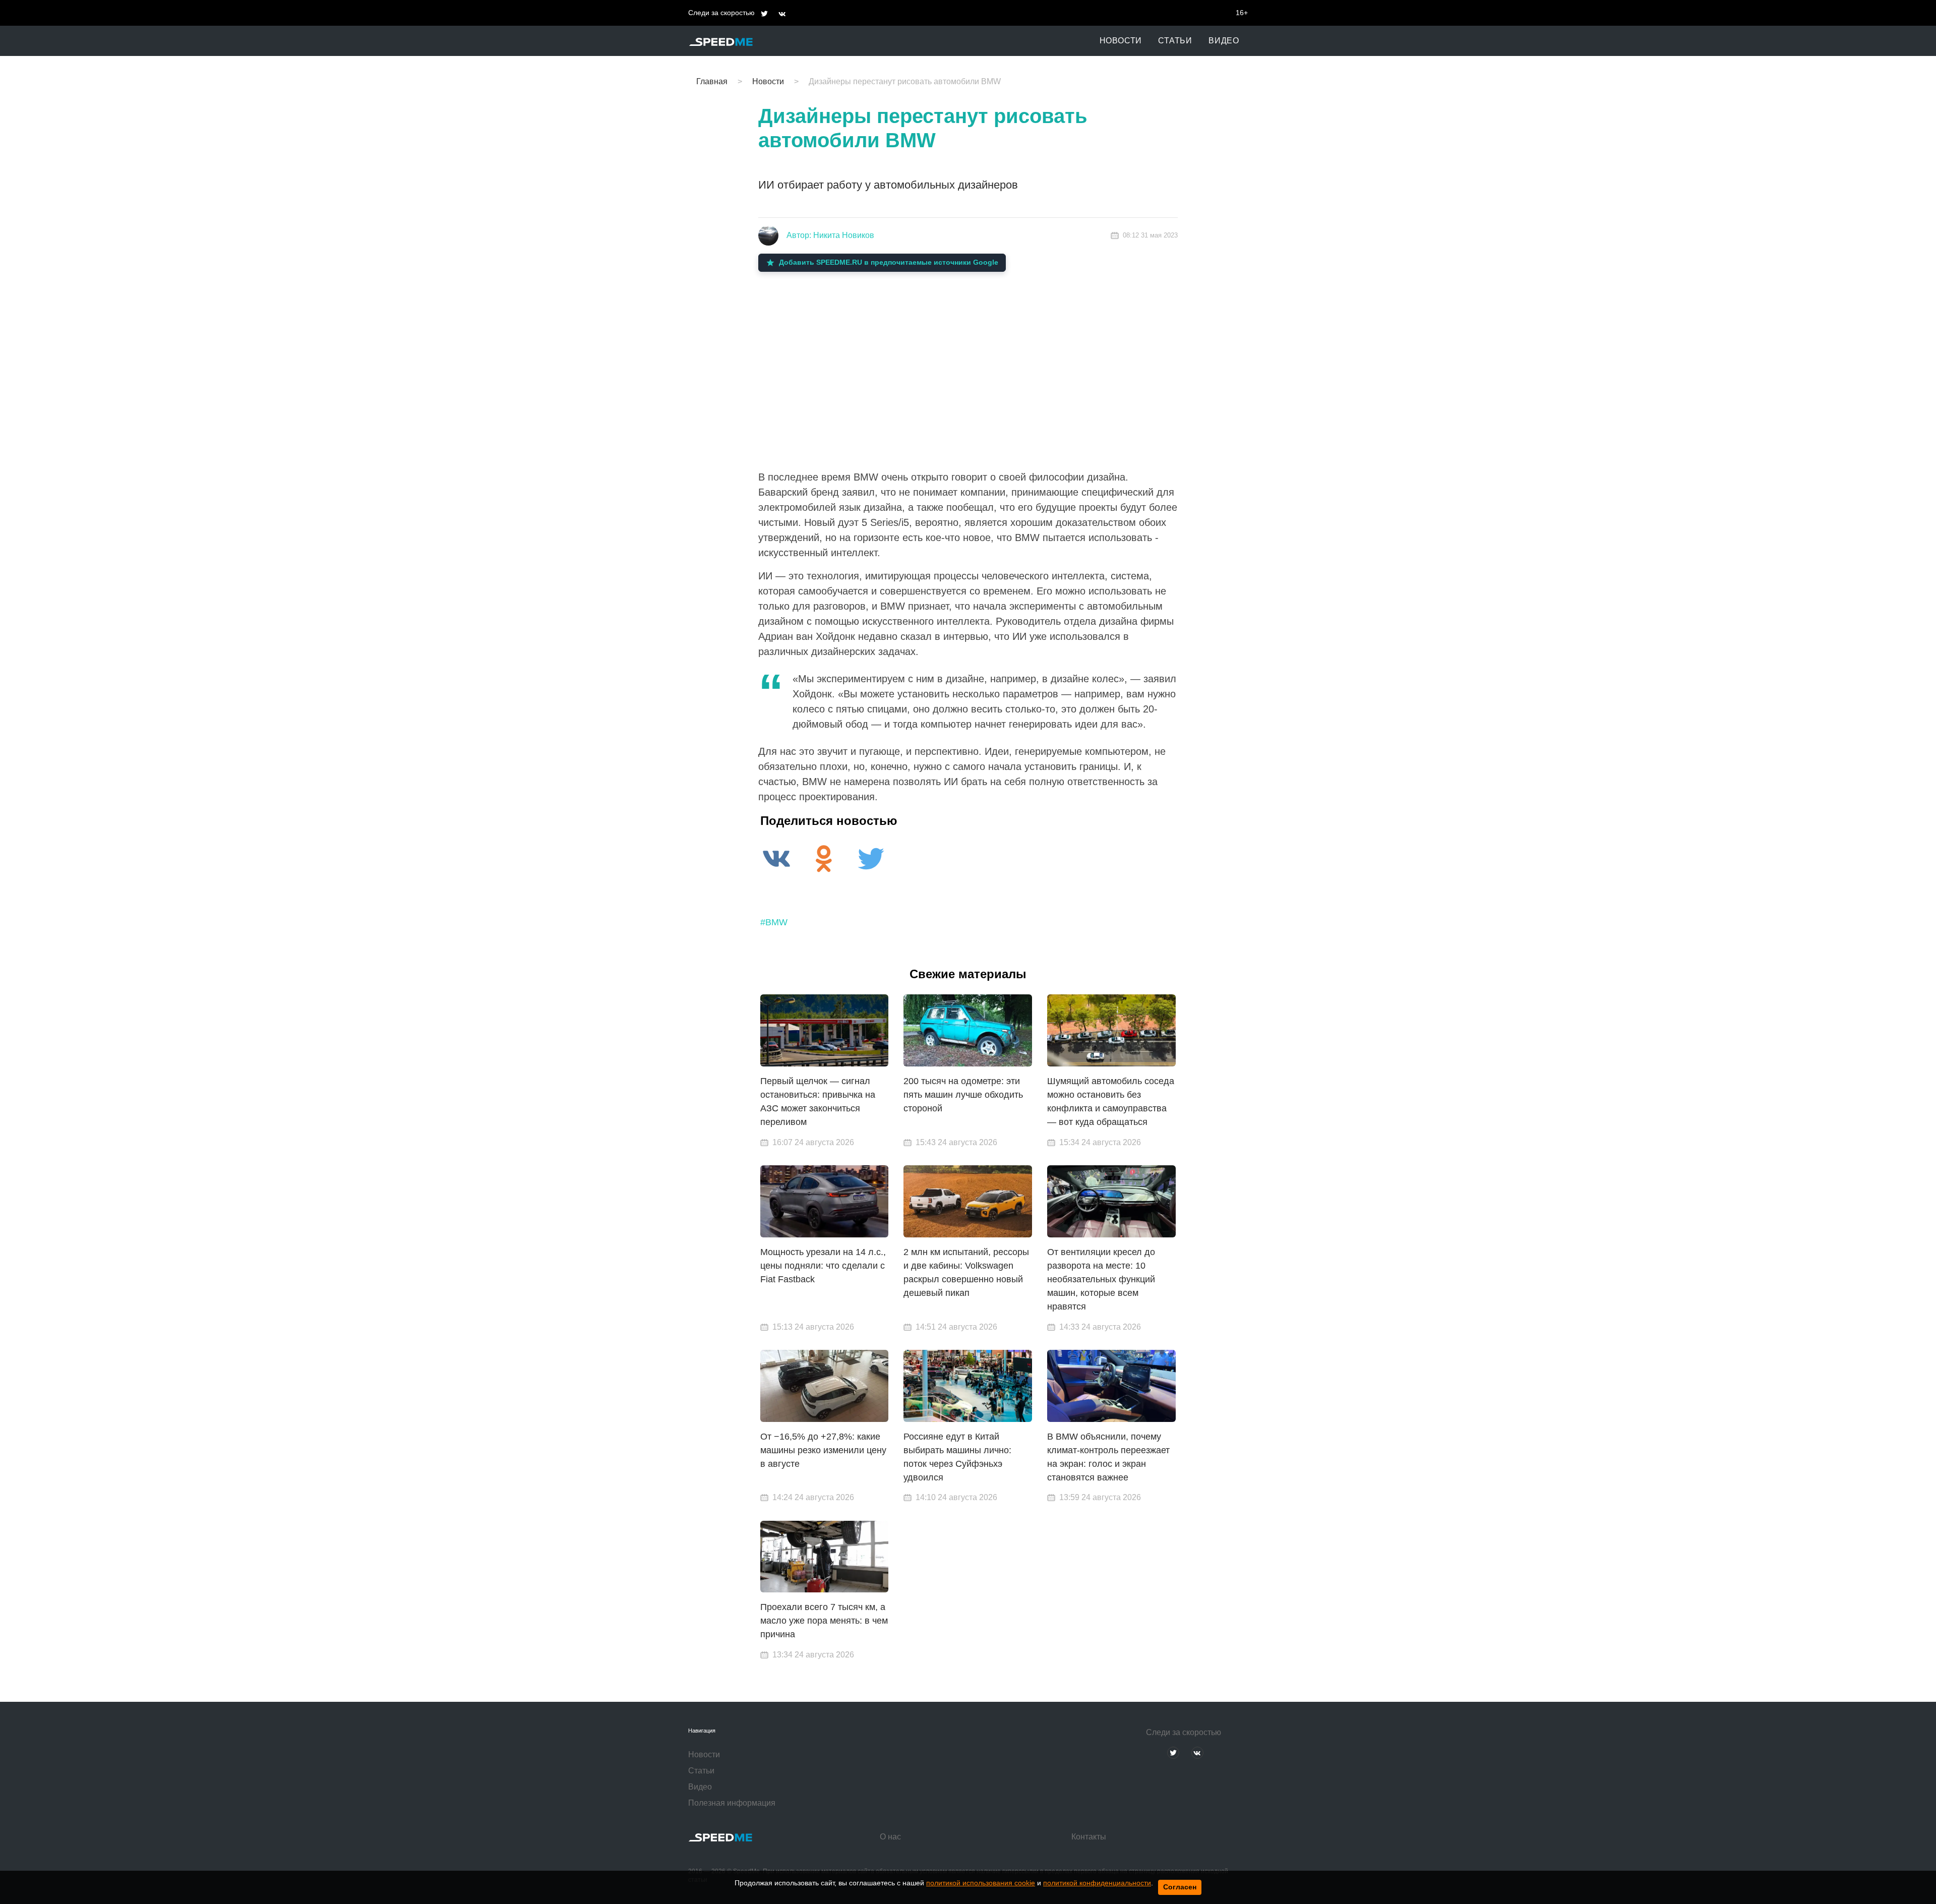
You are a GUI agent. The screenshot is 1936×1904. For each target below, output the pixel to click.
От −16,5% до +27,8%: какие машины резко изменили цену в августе (823, 1450)
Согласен (1180, 1887)
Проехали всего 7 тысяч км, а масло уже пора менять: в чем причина (824, 1621)
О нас (890, 1837)
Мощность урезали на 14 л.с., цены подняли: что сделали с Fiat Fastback (823, 1266)
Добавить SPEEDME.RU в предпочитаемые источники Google (889, 262)
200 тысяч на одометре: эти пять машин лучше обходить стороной (963, 1095)
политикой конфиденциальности (1097, 1883)
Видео (1224, 41)
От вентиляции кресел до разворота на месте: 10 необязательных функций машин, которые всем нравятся (1101, 1279)
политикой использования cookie (981, 1883)
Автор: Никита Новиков (830, 235)
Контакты (1089, 1837)
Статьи (1175, 41)
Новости (1121, 41)
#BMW (774, 922)
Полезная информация (732, 1803)
